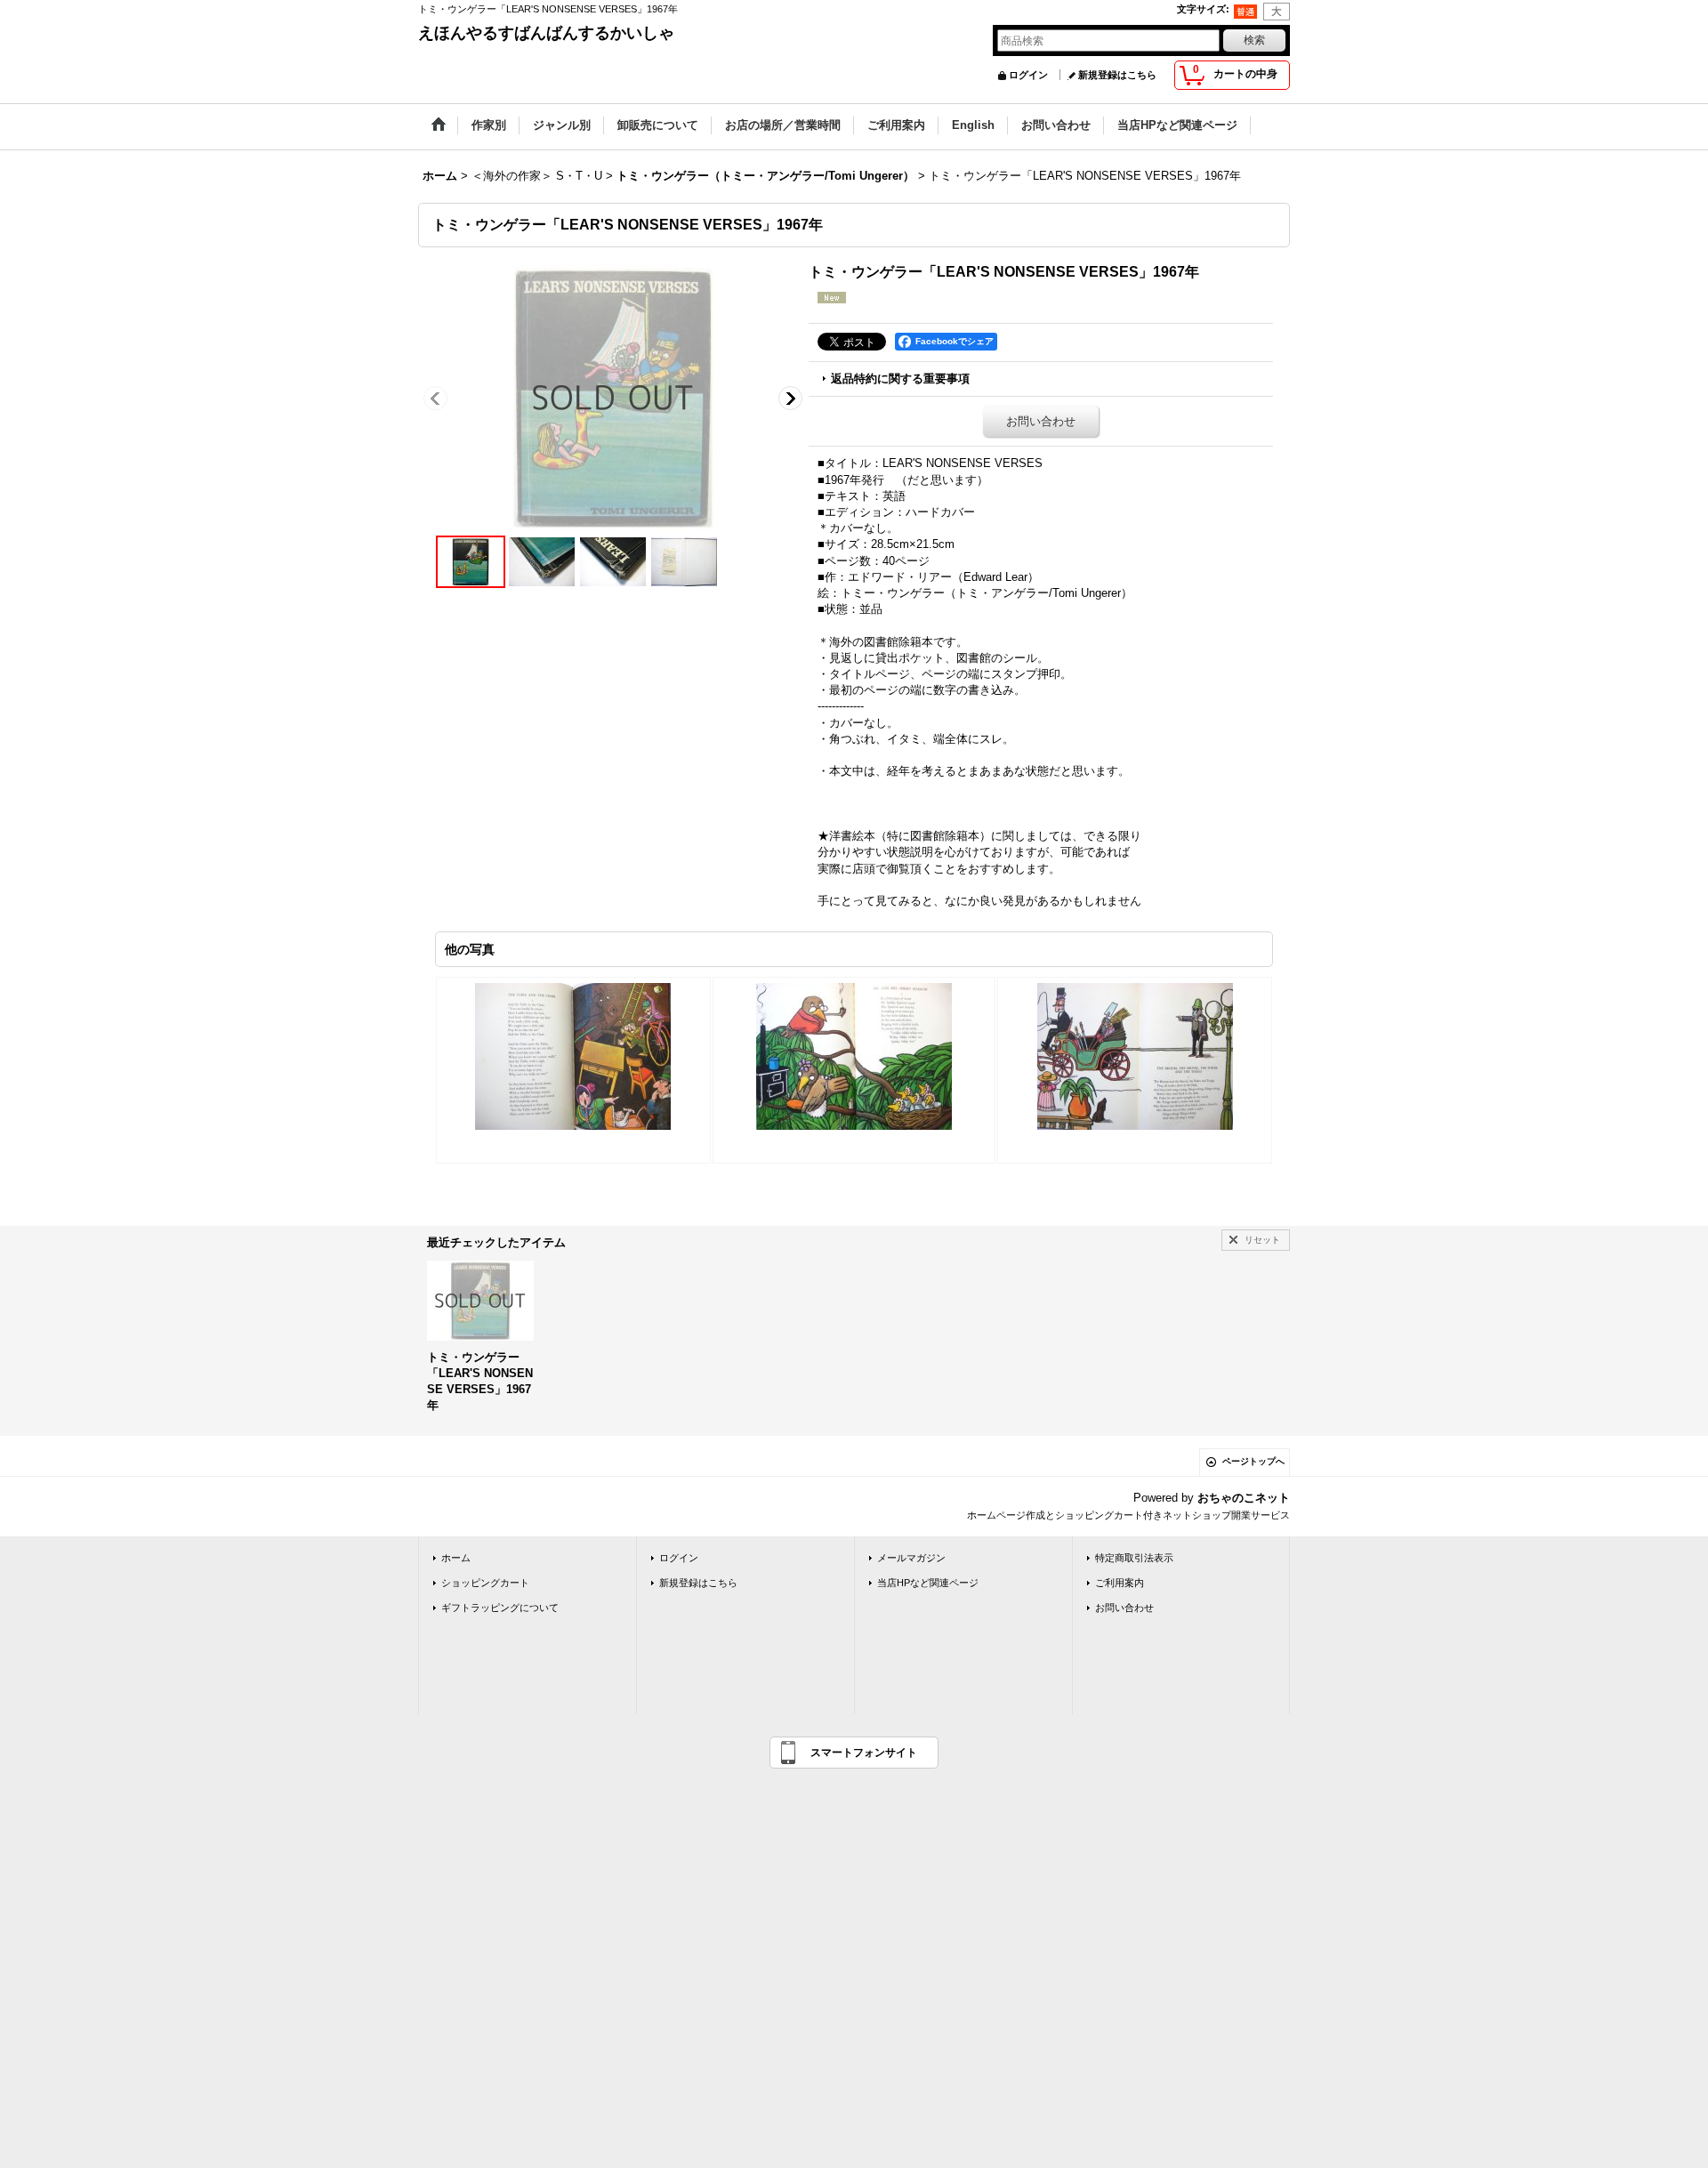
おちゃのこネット (1244, 1498)
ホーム (456, 1558)
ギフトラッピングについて (500, 1608)
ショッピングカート (485, 1583)
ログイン (1028, 75)
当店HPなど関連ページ (928, 1583)
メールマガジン (911, 1558)
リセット (1262, 1240)
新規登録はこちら (1117, 75)
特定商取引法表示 (1134, 1558)
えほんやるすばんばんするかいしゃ (546, 33)
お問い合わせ (1041, 421)
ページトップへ (1253, 1461)
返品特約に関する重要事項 (900, 379)
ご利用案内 (1120, 1583)
